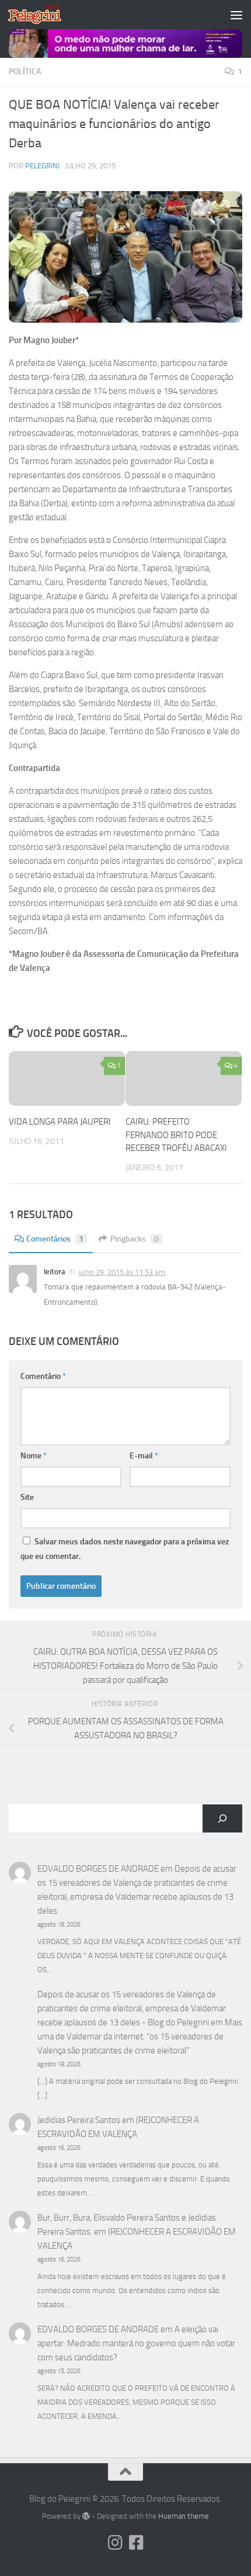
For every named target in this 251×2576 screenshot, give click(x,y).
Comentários (55, 1239)
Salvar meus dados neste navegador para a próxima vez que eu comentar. (125, 1549)
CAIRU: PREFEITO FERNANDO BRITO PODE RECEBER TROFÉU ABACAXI (176, 1135)
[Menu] (236, 15)
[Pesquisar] (222, 1818)
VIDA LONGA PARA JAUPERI (60, 1122)
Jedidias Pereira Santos (79, 2120)
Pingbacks (135, 1239)
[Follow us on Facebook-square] (136, 2543)
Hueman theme (184, 2516)
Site (27, 1497)
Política (25, 72)
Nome (34, 1456)
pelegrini (42, 166)
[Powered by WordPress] (86, 2516)
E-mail (144, 1456)
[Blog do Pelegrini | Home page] (43, 15)
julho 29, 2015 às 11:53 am (122, 1272)
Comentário (43, 1376)
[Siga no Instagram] (115, 2543)
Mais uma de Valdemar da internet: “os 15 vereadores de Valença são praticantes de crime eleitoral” (140, 2036)
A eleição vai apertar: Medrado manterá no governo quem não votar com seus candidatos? (136, 2343)
